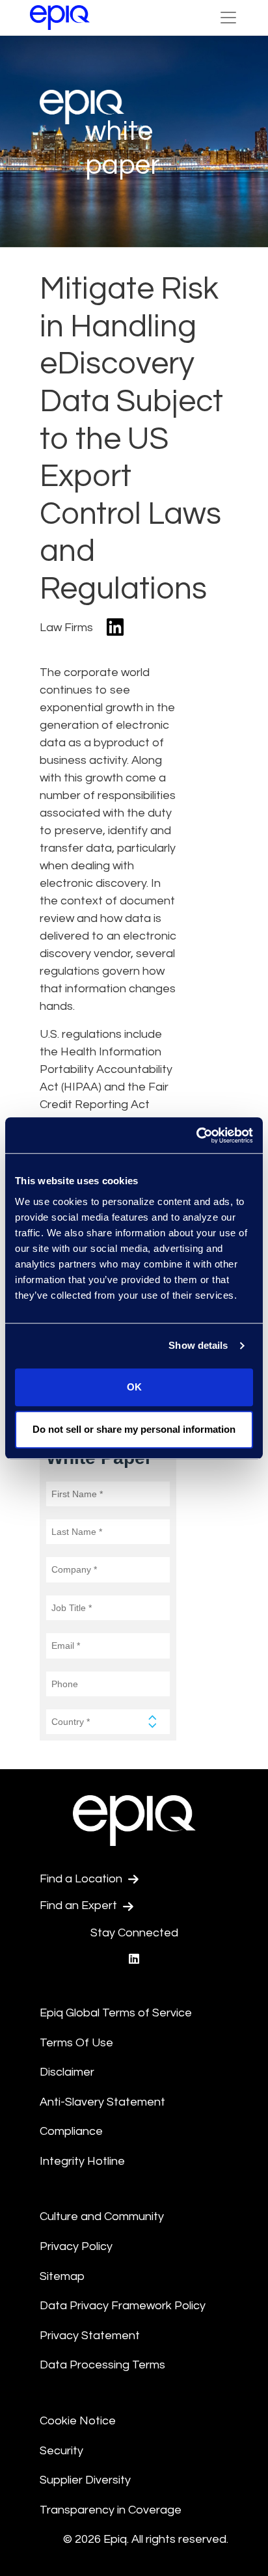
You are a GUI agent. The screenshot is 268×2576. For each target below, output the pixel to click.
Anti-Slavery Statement (102, 2102)
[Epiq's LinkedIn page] (134, 1959)
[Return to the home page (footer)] (60, 18)
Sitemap (62, 2276)
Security (61, 2451)
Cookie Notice (78, 2421)
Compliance (71, 2131)
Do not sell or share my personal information (134, 1429)
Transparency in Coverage (111, 2510)
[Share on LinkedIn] (115, 628)
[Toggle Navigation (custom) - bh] (228, 18)
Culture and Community (102, 2217)
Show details (198, 1345)
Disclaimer (67, 2072)
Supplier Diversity (85, 2480)
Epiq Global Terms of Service (116, 2013)
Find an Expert (80, 1905)
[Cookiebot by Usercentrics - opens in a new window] (196, 1135)
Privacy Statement (90, 2336)
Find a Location (82, 1879)
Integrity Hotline (82, 2161)
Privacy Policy (76, 2246)
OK (134, 1387)
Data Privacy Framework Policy (123, 2306)
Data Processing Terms (102, 2365)
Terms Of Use (76, 2043)
